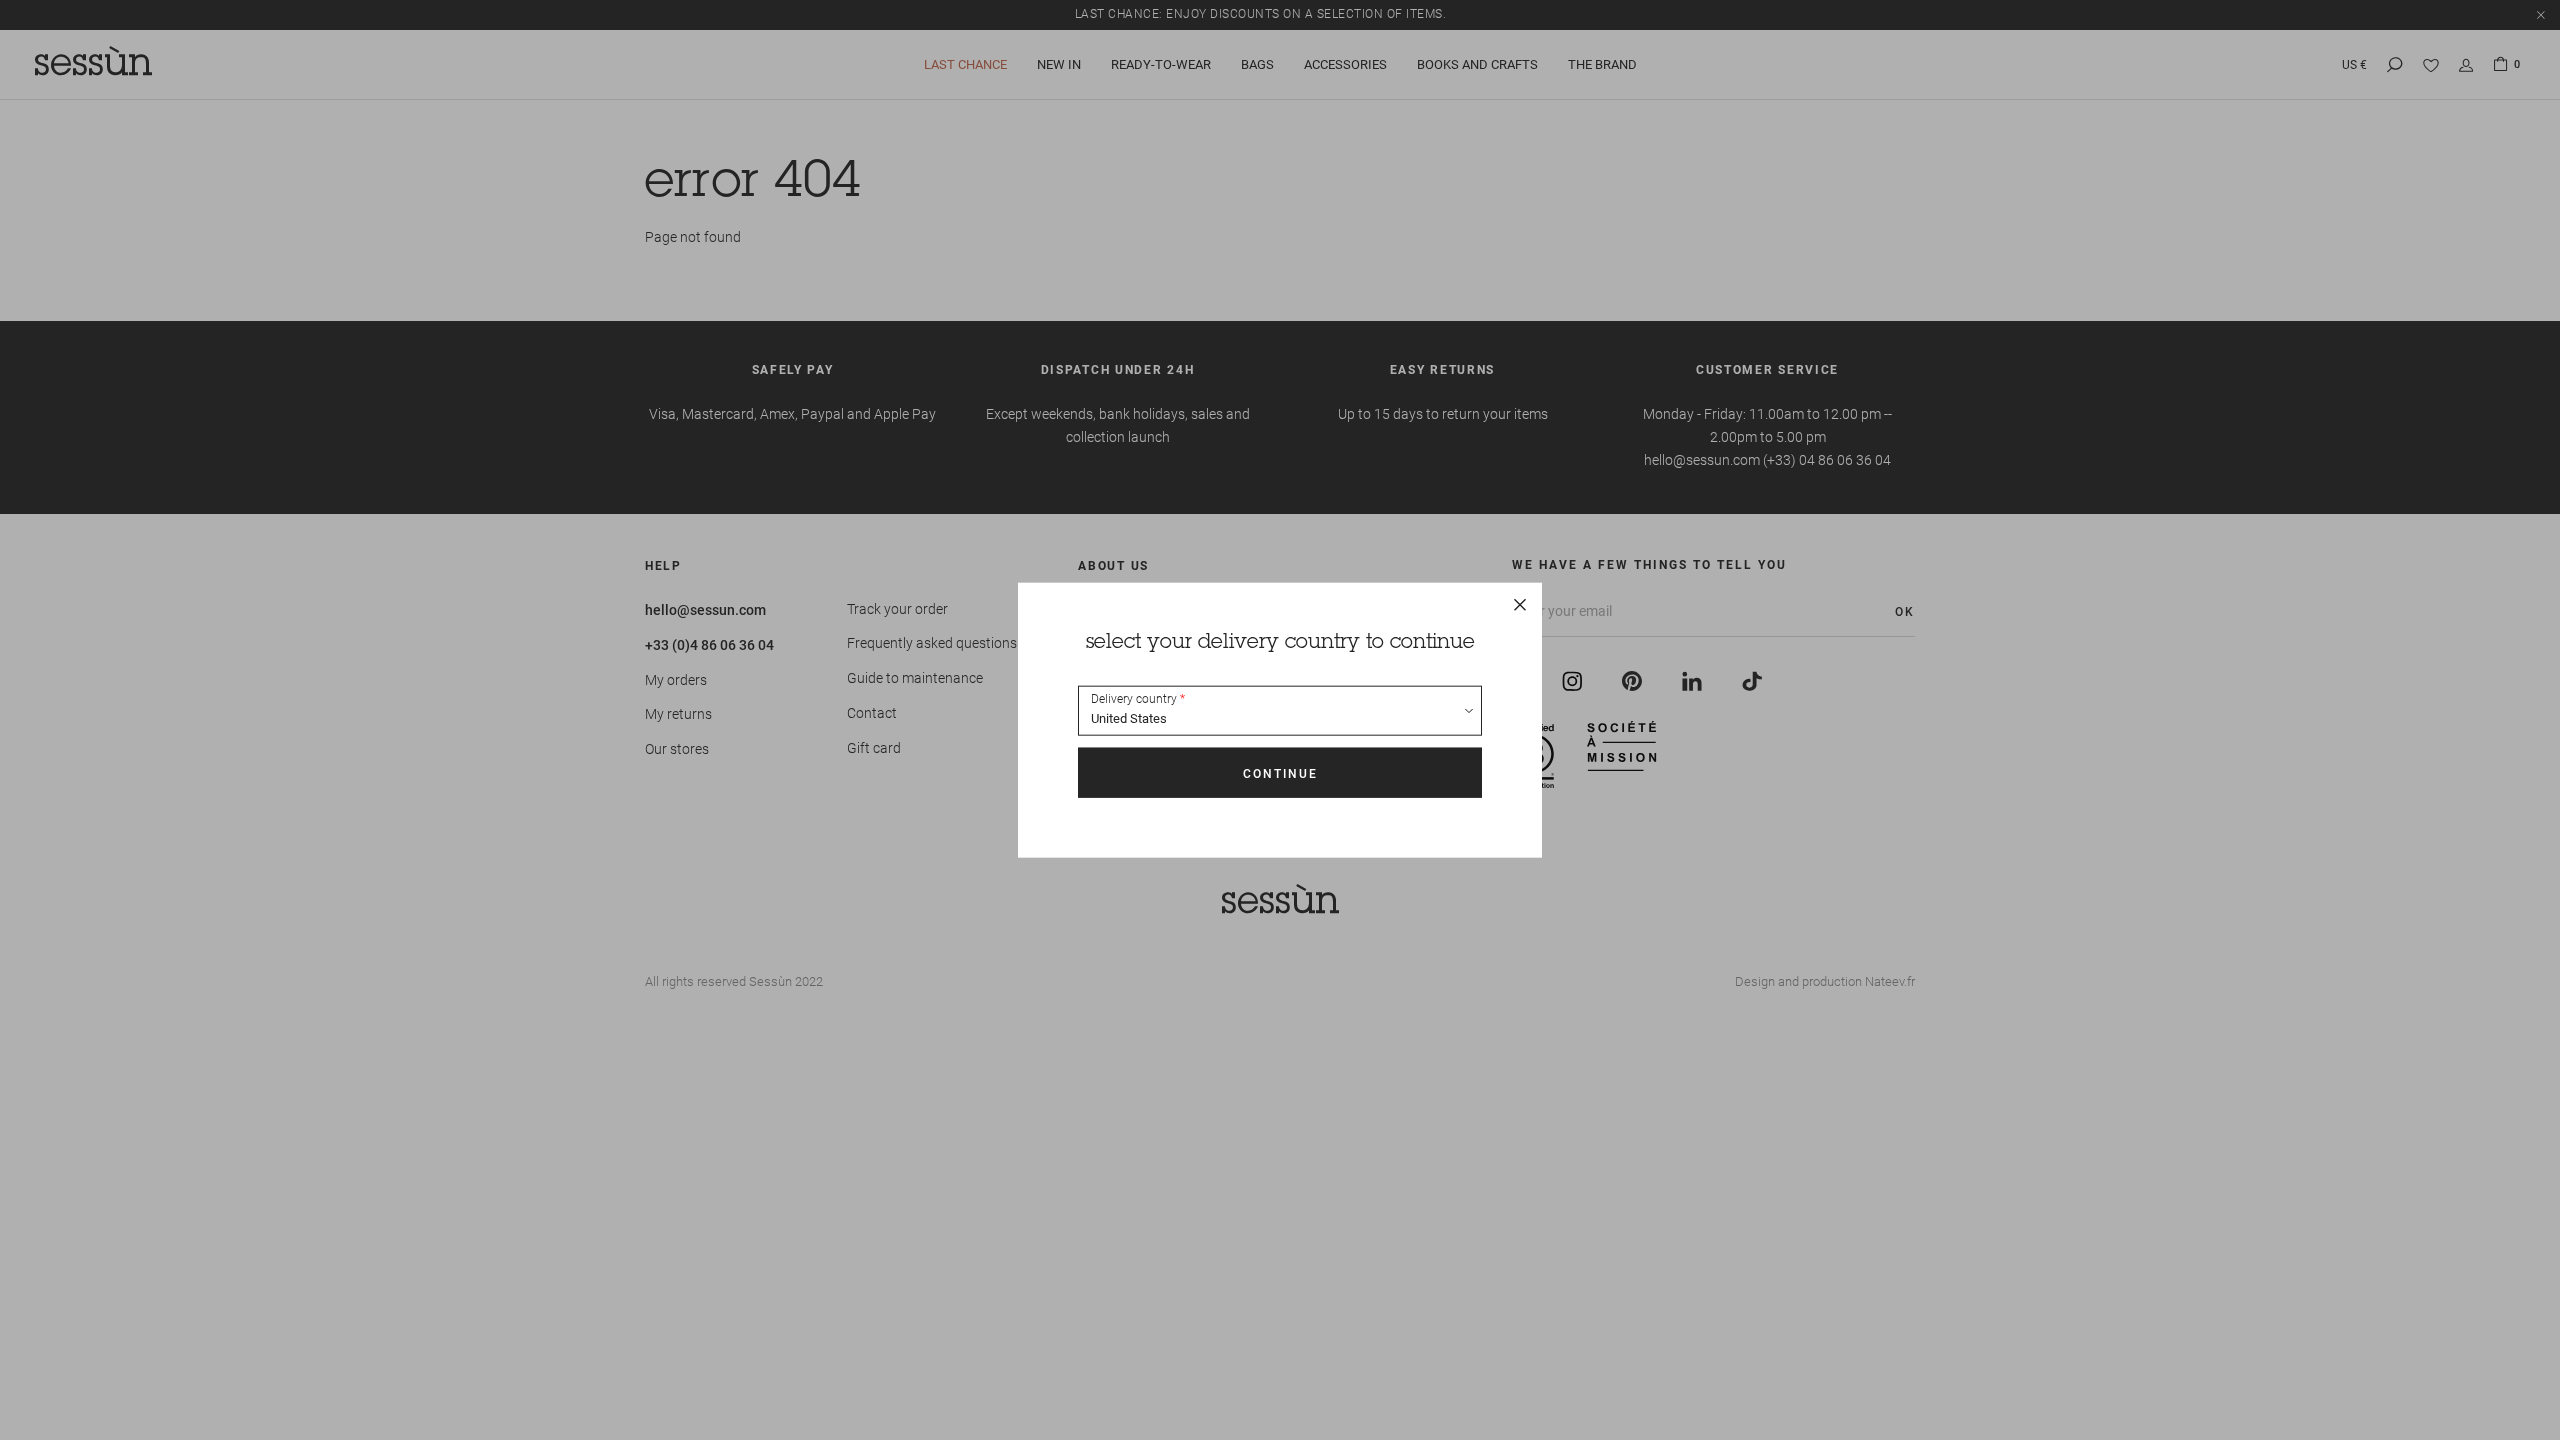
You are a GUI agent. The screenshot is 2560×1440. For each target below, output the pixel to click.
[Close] (1520, 605)
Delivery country (1134, 699)
